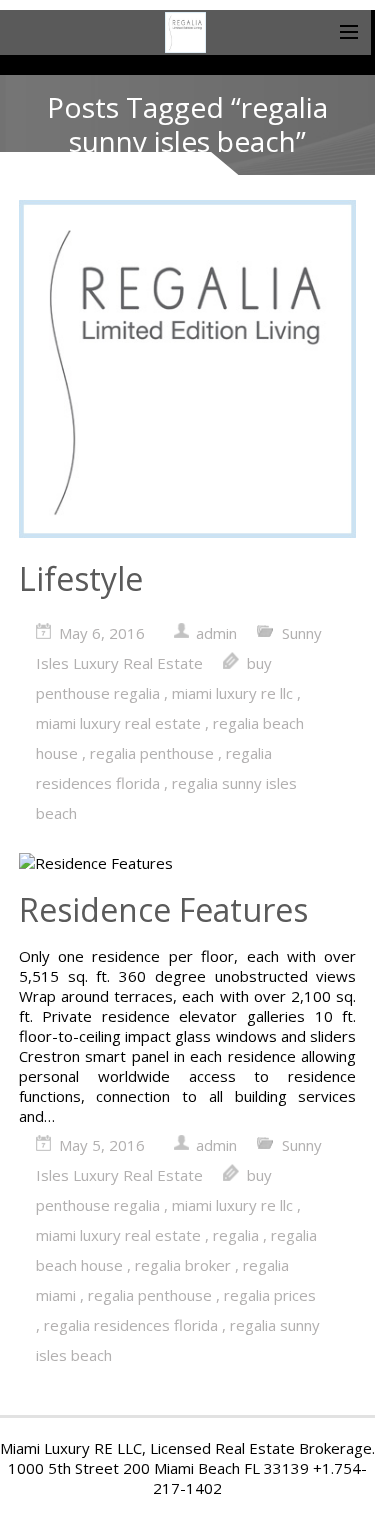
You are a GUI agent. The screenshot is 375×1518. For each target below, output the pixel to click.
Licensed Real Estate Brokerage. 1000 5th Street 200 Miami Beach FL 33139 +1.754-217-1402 (191, 1468)
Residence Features (163, 909)
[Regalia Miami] (185, 32)
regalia (236, 1235)
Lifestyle (81, 578)
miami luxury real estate (118, 723)
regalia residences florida (131, 1325)
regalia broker (183, 1265)
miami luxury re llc (232, 693)
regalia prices (270, 1295)
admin (216, 633)
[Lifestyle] (188, 371)
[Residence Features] (188, 863)
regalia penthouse (152, 753)
